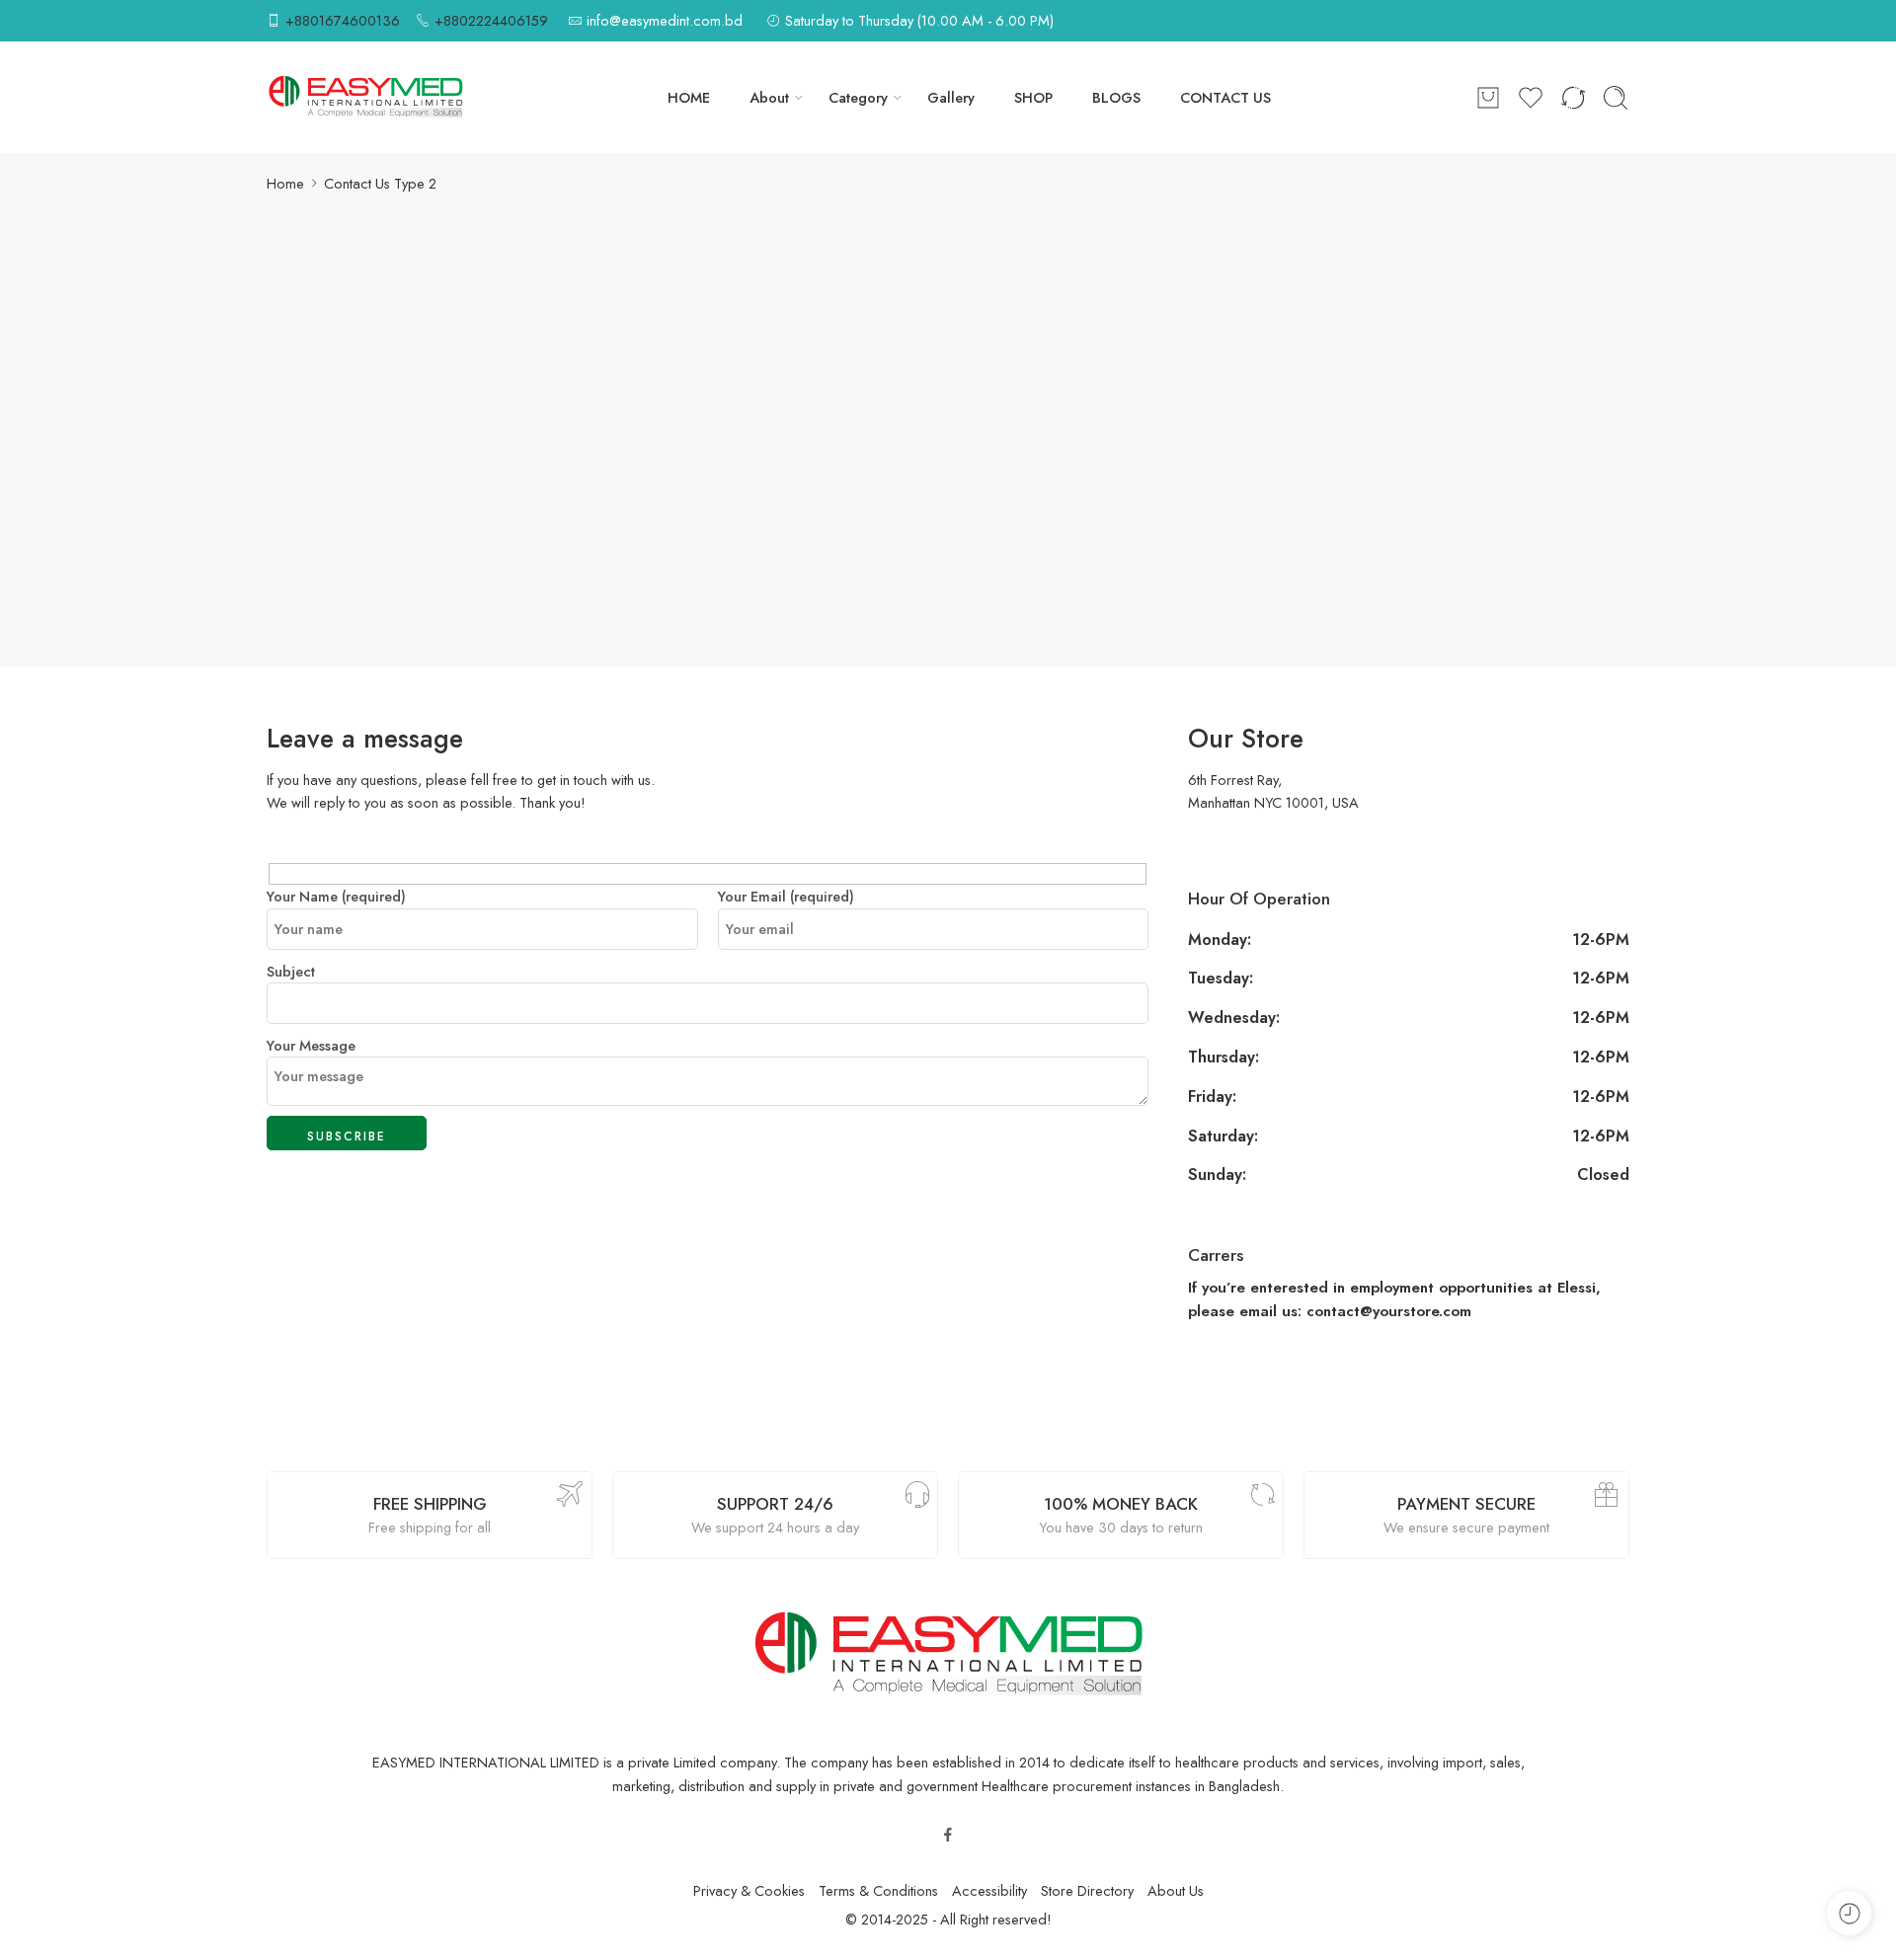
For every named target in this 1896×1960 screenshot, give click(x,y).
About (769, 97)
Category (858, 97)
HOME (689, 97)
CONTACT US (1225, 97)
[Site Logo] (948, 1653)
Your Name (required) (336, 896)
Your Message (311, 1045)
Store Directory (1087, 1890)
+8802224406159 (491, 20)
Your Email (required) (786, 896)
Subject (291, 971)
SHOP (1033, 97)
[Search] (1616, 98)
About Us (1176, 1890)
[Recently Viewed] (1849, 1913)
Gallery (951, 97)
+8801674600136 (343, 20)
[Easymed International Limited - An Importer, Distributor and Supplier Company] (365, 97)
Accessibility (989, 1890)
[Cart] (1488, 98)
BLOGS (1116, 97)
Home (285, 183)
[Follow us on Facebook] (948, 1835)
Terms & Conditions (878, 1890)
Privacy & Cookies (749, 1890)
